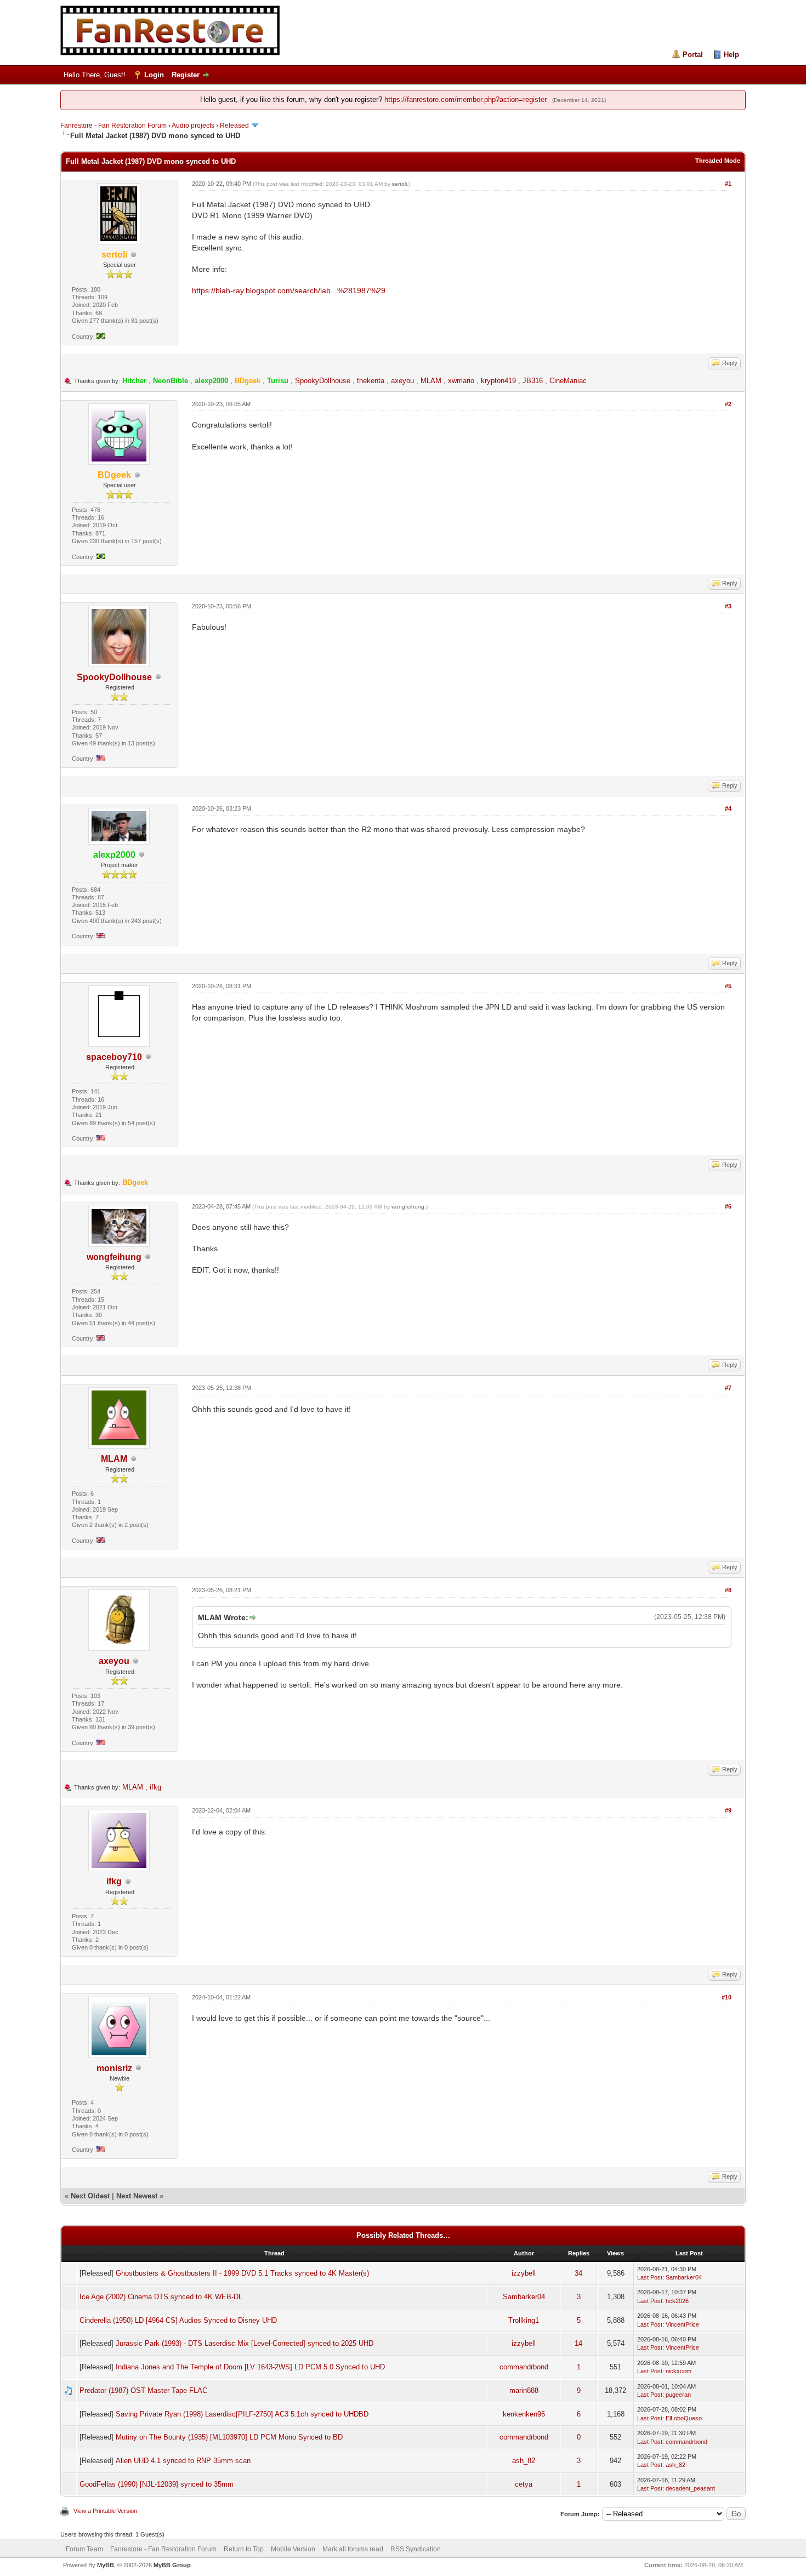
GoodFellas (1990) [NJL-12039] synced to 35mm (157, 2484)
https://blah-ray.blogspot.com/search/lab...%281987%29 (289, 290)
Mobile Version (293, 2549)
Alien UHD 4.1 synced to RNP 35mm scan (183, 2461)
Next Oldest (90, 2196)
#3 (728, 606)
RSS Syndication (416, 2549)
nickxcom (679, 2371)
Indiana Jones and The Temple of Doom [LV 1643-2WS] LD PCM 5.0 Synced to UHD (250, 2367)
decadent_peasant (690, 2488)
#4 (728, 808)
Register (186, 75)
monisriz (114, 2068)
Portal (693, 55)
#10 (726, 1997)
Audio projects (193, 126)
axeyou (402, 381)
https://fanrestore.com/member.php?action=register (466, 99)
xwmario (461, 381)
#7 (728, 1388)
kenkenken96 (524, 2414)
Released (234, 126)
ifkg (155, 1787)
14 (578, 2343)
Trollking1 (524, 2320)
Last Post (650, 2277)
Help (731, 55)
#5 (728, 986)
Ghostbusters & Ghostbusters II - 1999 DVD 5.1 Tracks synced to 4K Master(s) (242, 2273)
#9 (728, 1810)
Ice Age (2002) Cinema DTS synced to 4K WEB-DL (161, 2297)
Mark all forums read (353, 2549)
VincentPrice (682, 2324)
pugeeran (678, 2395)
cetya (524, 2484)
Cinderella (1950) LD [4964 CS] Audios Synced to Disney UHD (178, 2320)
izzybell (524, 2273)
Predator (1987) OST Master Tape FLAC (143, 2390)
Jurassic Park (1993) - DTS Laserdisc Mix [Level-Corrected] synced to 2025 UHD (245, 2343)
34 (578, 2273)
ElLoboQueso (684, 2418)
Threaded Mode (718, 161)
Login (154, 75)
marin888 (524, 2390)
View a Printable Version (105, 2511)
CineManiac (568, 381)
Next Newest (137, 2196)
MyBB (106, 2565)
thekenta (371, 381)
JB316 (533, 381)
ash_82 (524, 2461)
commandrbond (524, 2367)
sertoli (399, 184)
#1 (728, 184)
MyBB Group (172, 2565)
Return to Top (244, 2549)
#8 (728, 1590)
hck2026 (677, 2301)
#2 (728, 404)
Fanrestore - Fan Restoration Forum (113, 126)
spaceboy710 (114, 1057)
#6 (728, 1206)
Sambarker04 (684, 2277)
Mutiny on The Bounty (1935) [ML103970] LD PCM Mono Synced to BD (229, 2437)
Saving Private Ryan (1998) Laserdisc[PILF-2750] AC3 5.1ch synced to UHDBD (242, 2414)
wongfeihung (114, 1257)
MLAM (431, 381)
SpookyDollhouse (323, 381)
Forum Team (84, 2549)
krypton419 (498, 381)
